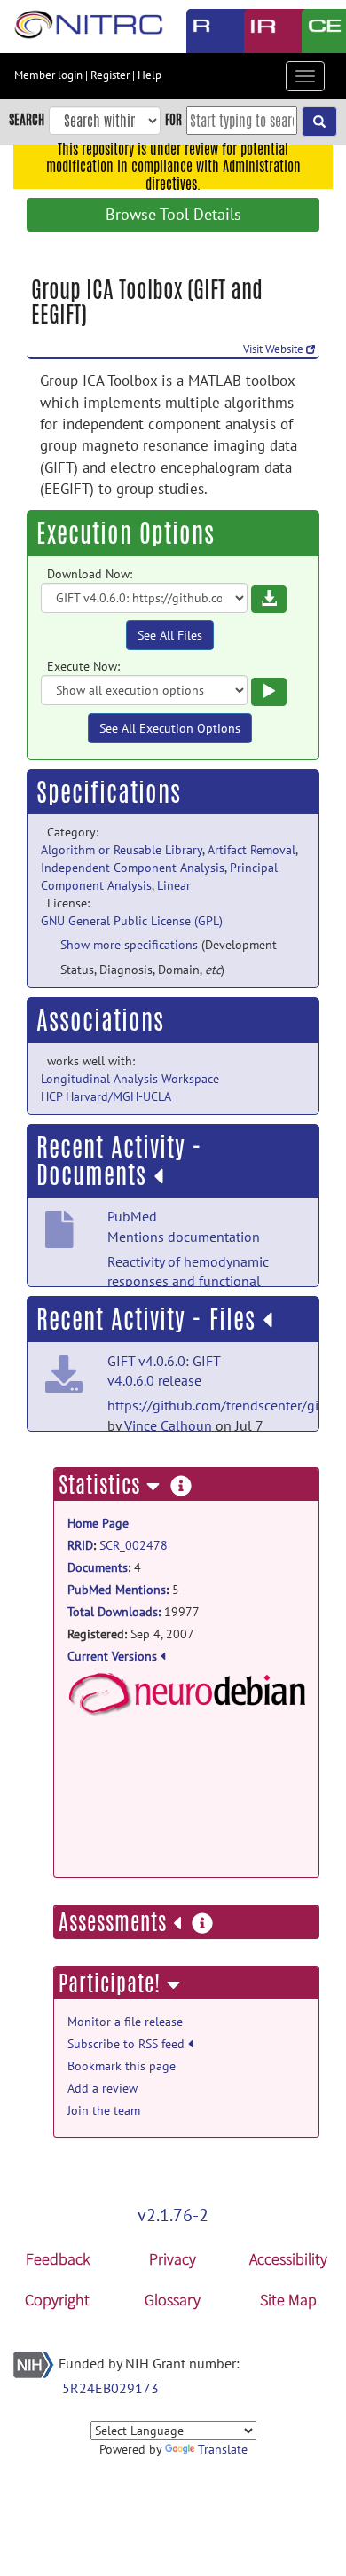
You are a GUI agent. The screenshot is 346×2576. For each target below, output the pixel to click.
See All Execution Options (170, 728)
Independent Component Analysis (133, 868)
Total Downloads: (114, 1612)
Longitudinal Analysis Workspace (130, 1079)
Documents (98, 1567)
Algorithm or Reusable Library (122, 850)
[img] (158, 1176)
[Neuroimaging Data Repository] (259, 31)
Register (110, 75)
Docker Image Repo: (186, 1818)
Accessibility (288, 2259)
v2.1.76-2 (173, 2215)
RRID (80, 1545)
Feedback (58, 2259)
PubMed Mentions (117, 1590)
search (27, 119)
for (173, 119)
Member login (48, 75)
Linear (174, 885)
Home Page (98, 1523)
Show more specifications (129, 945)
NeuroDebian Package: (186, 1694)
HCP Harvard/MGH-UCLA (106, 1096)
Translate (223, 2449)
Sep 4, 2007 (131, 1634)
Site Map (288, 2300)
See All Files (170, 635)
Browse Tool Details (173, 214)
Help (149, 75)
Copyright (57, 2300)
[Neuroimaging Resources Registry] (202, 31)
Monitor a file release (125, 2022)
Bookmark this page (122, 2066)
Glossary (173, 2300)
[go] (319, 122)
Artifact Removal (252, 850)
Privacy (173, 2259)
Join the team (104, 2110)
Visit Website (275, 349)
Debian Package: (186, 1748)
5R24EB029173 (110, 2388)
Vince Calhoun (168, 1425)
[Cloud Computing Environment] (317, 31)
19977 (134, 1612)
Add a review (102, 2088)
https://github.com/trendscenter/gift (217, 1405)
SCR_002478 (134, 1545)
